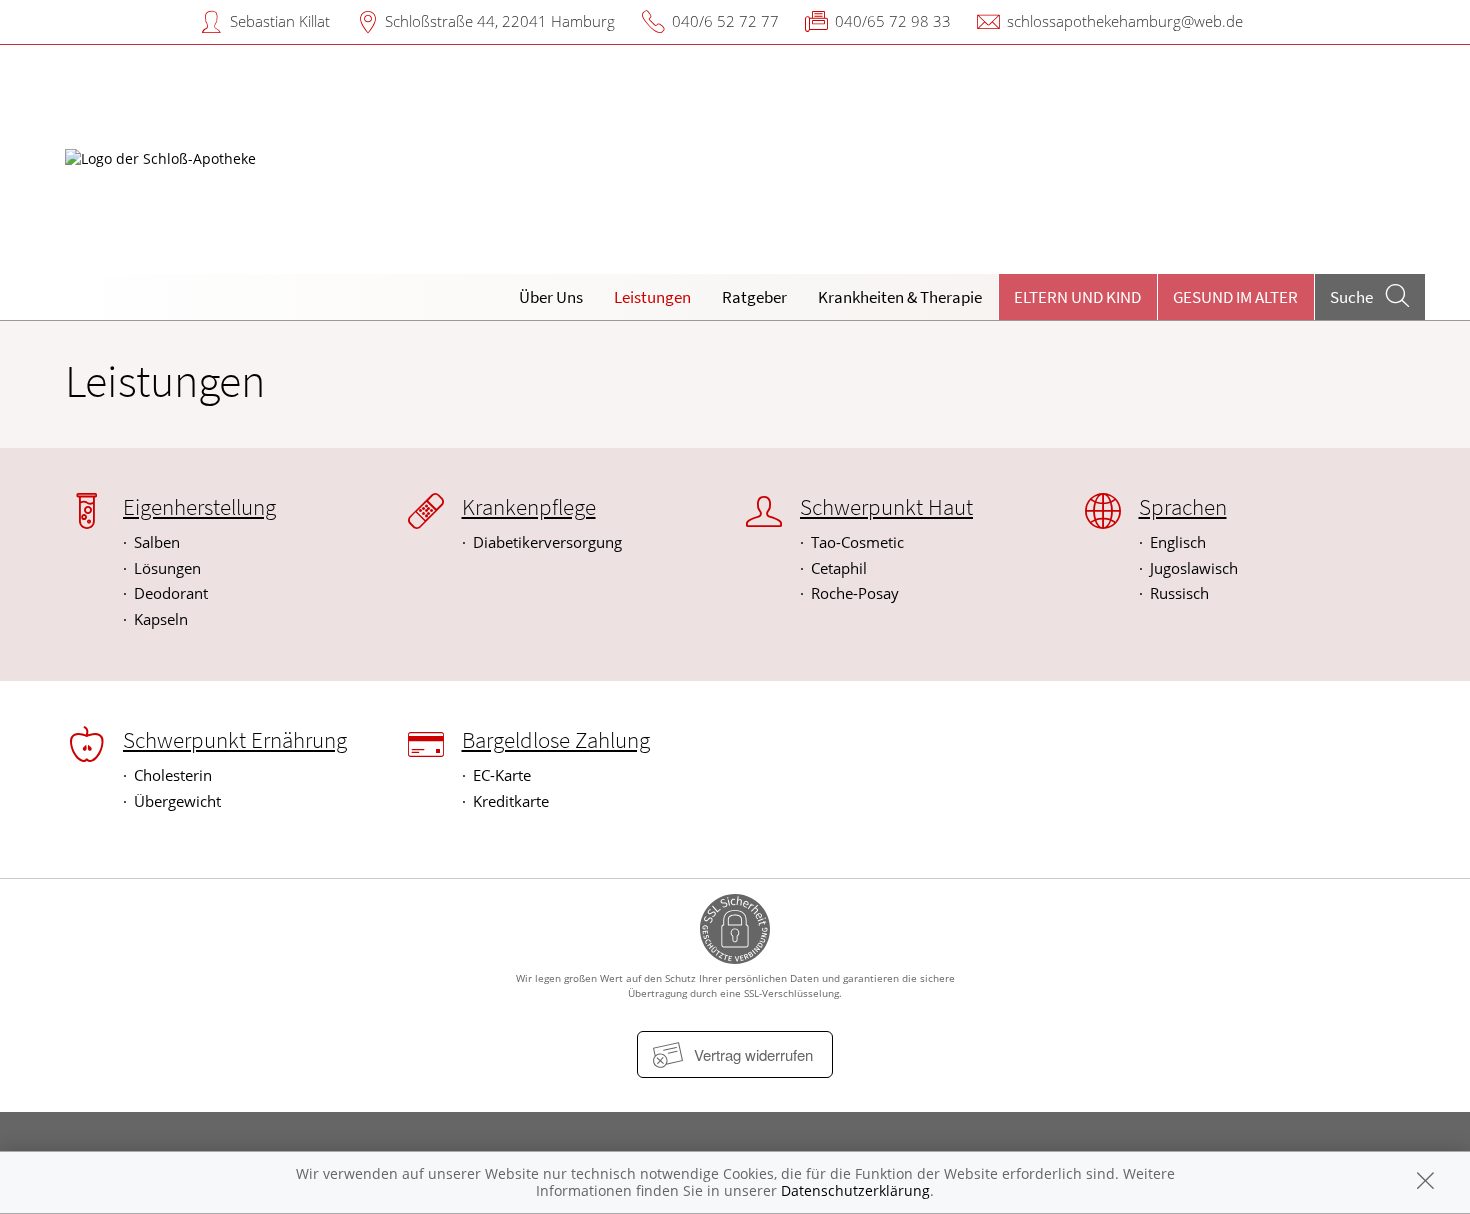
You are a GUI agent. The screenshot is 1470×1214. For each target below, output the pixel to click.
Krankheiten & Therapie (900, 297)
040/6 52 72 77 (725, 21)
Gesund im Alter (1235, 297)
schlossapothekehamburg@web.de (1125, 21)
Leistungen (652, 297)
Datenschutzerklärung (855, 1190)
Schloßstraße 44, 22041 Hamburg (500, 21)
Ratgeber (754, 297)
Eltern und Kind (1077, 297)
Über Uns (551, 297)
